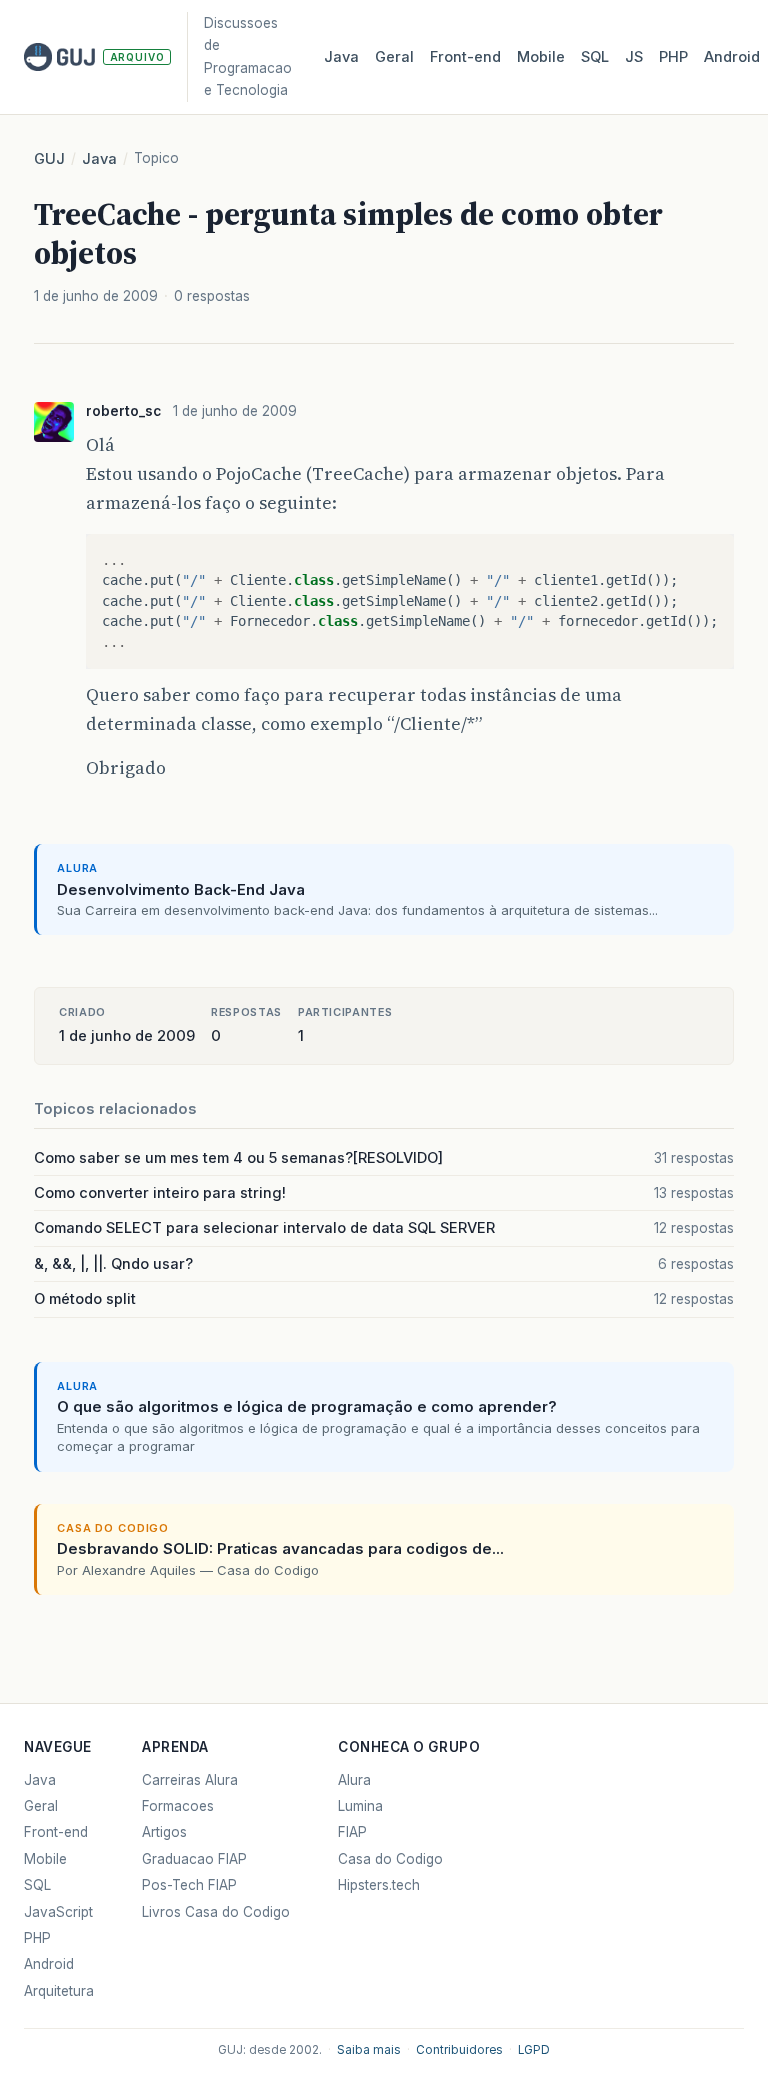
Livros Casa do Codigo (216, 1912)
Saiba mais (369, 2050)
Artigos (164, 1832)
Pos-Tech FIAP (189, 1885)
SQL (595, 57)
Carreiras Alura (190, 1780)
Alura (354, 1780)
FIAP (352, 1832)
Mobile (541, 57)
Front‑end (465, 57)
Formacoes (178, 1806)
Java (341, 57)
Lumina (360, 1806)
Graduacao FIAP (194, 1859)
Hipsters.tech (379, 1885)
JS (634, 57)
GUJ (49, 159)
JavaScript (58, 1912)
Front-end (56, 1832)
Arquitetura (59, 1991)
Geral (394, 57)
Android (732, 57)
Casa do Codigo (390, 1859)
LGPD (534, 2050)
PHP (673, 57)
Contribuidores (459, 2050)
